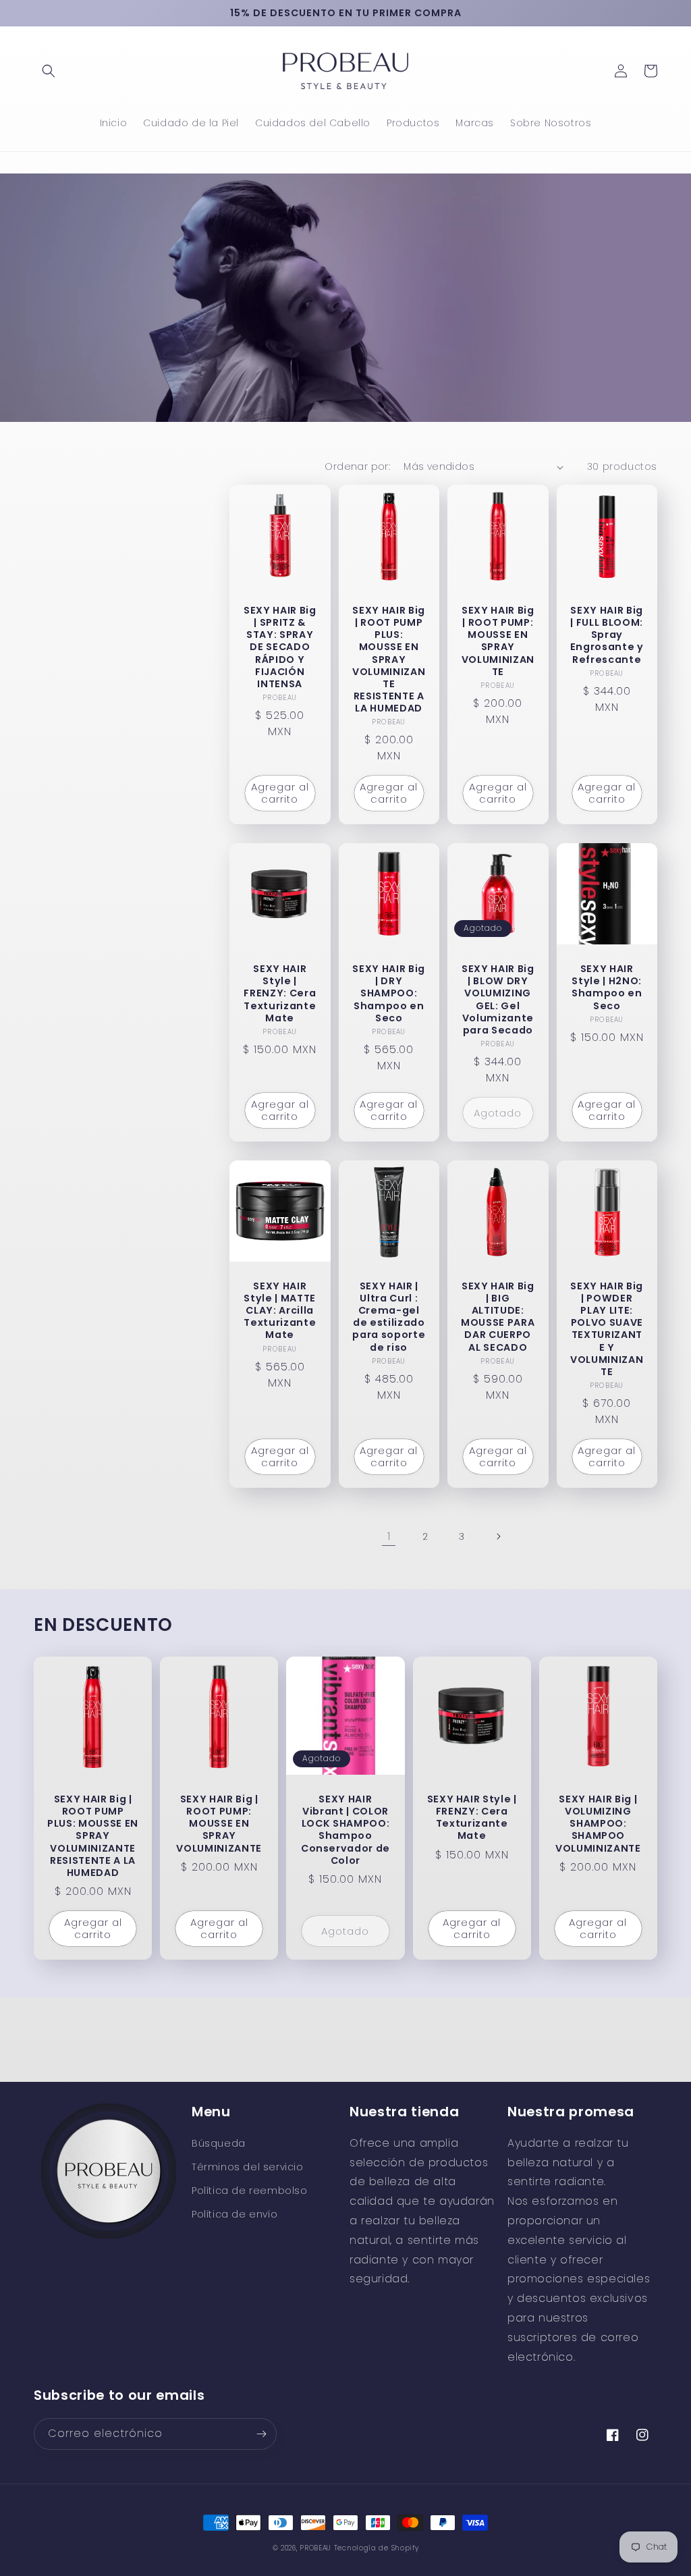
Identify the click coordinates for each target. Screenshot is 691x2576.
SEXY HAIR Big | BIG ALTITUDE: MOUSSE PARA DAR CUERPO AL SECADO (498, 1317)
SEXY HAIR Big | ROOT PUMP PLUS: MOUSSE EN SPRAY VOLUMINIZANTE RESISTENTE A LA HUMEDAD (389, 660)
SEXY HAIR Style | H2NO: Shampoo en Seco (607, 987)
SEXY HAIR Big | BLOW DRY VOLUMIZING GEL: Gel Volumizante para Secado (498, 999)
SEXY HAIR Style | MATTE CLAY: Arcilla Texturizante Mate (280, 1311)
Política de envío (234, 2214)
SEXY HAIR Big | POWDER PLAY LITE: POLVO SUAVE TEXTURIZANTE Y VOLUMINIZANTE (607, 1329)
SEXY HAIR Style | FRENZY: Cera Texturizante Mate (280, 993)
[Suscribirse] (261, 2434)
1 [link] (389, 1536)
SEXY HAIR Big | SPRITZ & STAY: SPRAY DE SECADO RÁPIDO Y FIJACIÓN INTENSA (280, 647)
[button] (49, 71)
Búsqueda (219, 2143)
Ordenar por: (357, 466)
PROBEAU (317, 2548)
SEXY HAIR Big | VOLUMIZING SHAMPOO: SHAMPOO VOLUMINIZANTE (598, 1824)
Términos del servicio (248, 2167)
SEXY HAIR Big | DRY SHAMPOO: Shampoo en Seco (389, 993)
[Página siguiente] (498, 1536)
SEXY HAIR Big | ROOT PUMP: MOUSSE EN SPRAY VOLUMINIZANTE (498, 641)
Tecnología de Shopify (377, 2548)
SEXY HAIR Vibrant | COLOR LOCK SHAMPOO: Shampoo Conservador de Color (345, 1830)
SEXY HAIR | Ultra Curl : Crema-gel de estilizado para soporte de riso (389, 1317)
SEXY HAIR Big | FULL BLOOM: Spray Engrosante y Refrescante (607, 635)
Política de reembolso (250, 2191)
